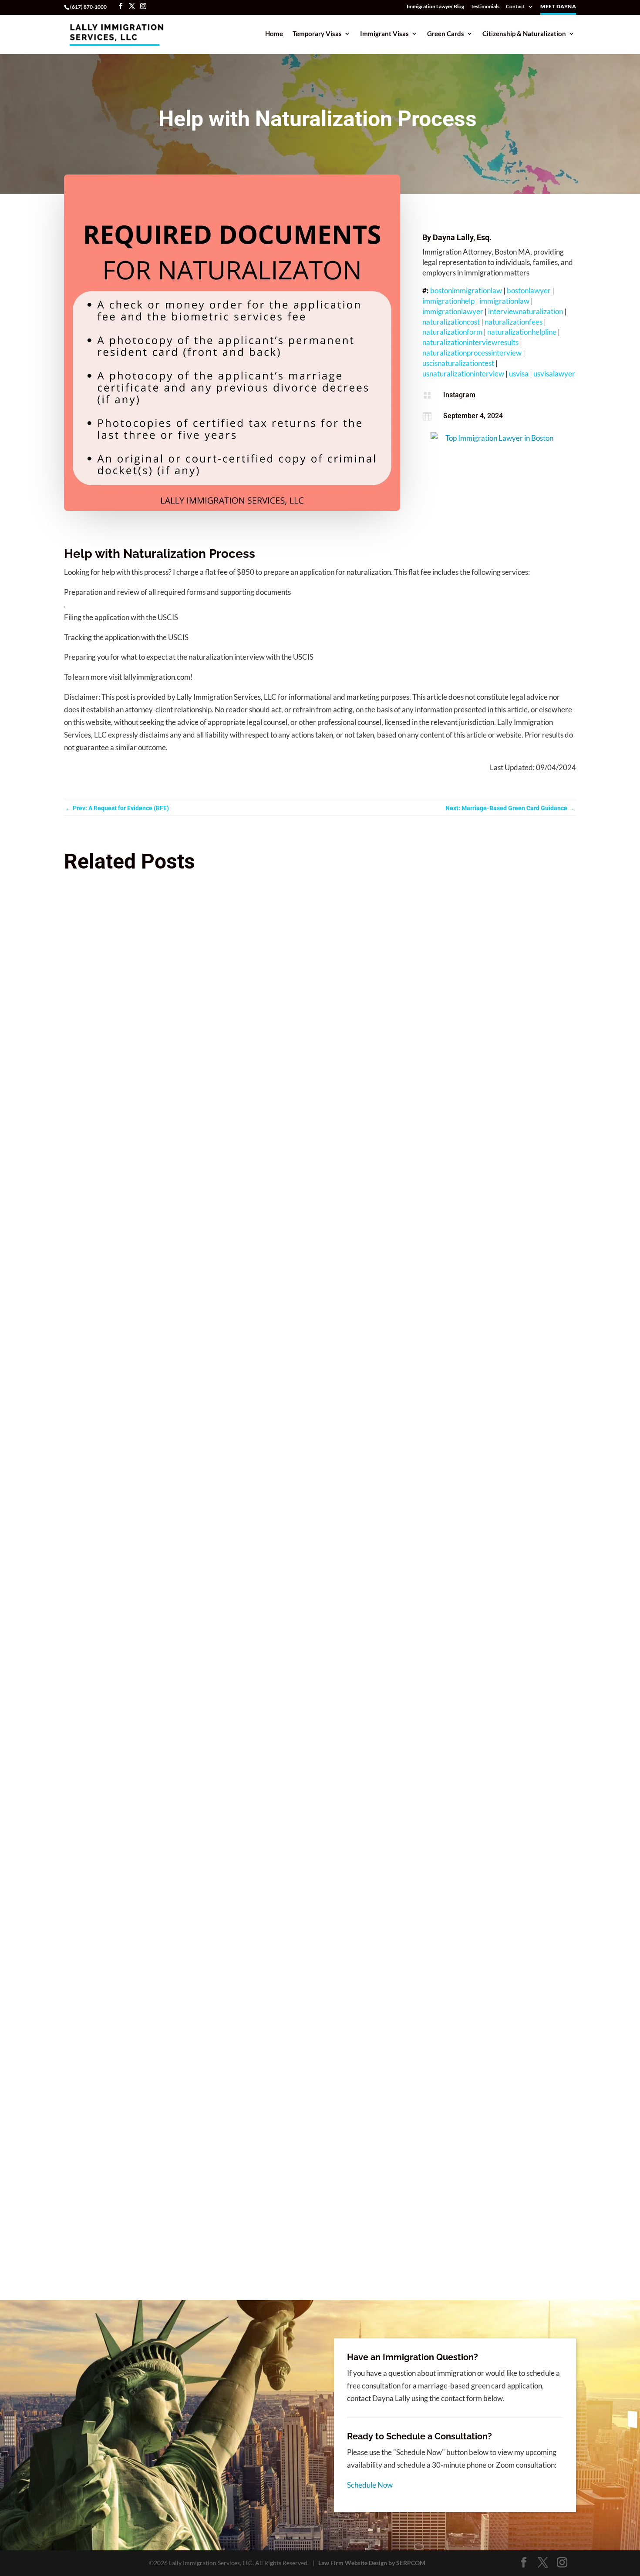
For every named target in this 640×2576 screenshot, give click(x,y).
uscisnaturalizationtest (458, 363)
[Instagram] (143, 6)
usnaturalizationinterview (463, 374)
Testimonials (485, 7)
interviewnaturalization (525, 311)
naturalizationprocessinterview (472, 353)
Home (274, 34)
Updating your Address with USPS (125, 1231)
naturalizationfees (514, 322)
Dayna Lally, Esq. (462, 237)
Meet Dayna (558, 7)
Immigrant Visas (384, 34)
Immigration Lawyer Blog (435, 7)
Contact (515, 7)
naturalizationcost (451, 322)
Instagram (459, 395)
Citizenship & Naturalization (524, 34)
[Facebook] (121, 6)
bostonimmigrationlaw (466, 290)
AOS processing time (105, 1687)
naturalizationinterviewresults (470, 342)
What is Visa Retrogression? (116, 2143)
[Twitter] (132, 6)
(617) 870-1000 (88, 7)
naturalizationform (452, 332)
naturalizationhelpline (522, 332)
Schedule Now (370, 2485)
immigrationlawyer (453, 311)
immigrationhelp (448, 301)
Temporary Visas (317, 34)
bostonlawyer (529, 290)
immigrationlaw (504, 301)
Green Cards (446, 34)
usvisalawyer (554, 374)
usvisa (519, 374)
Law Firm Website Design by (372, 2563)
